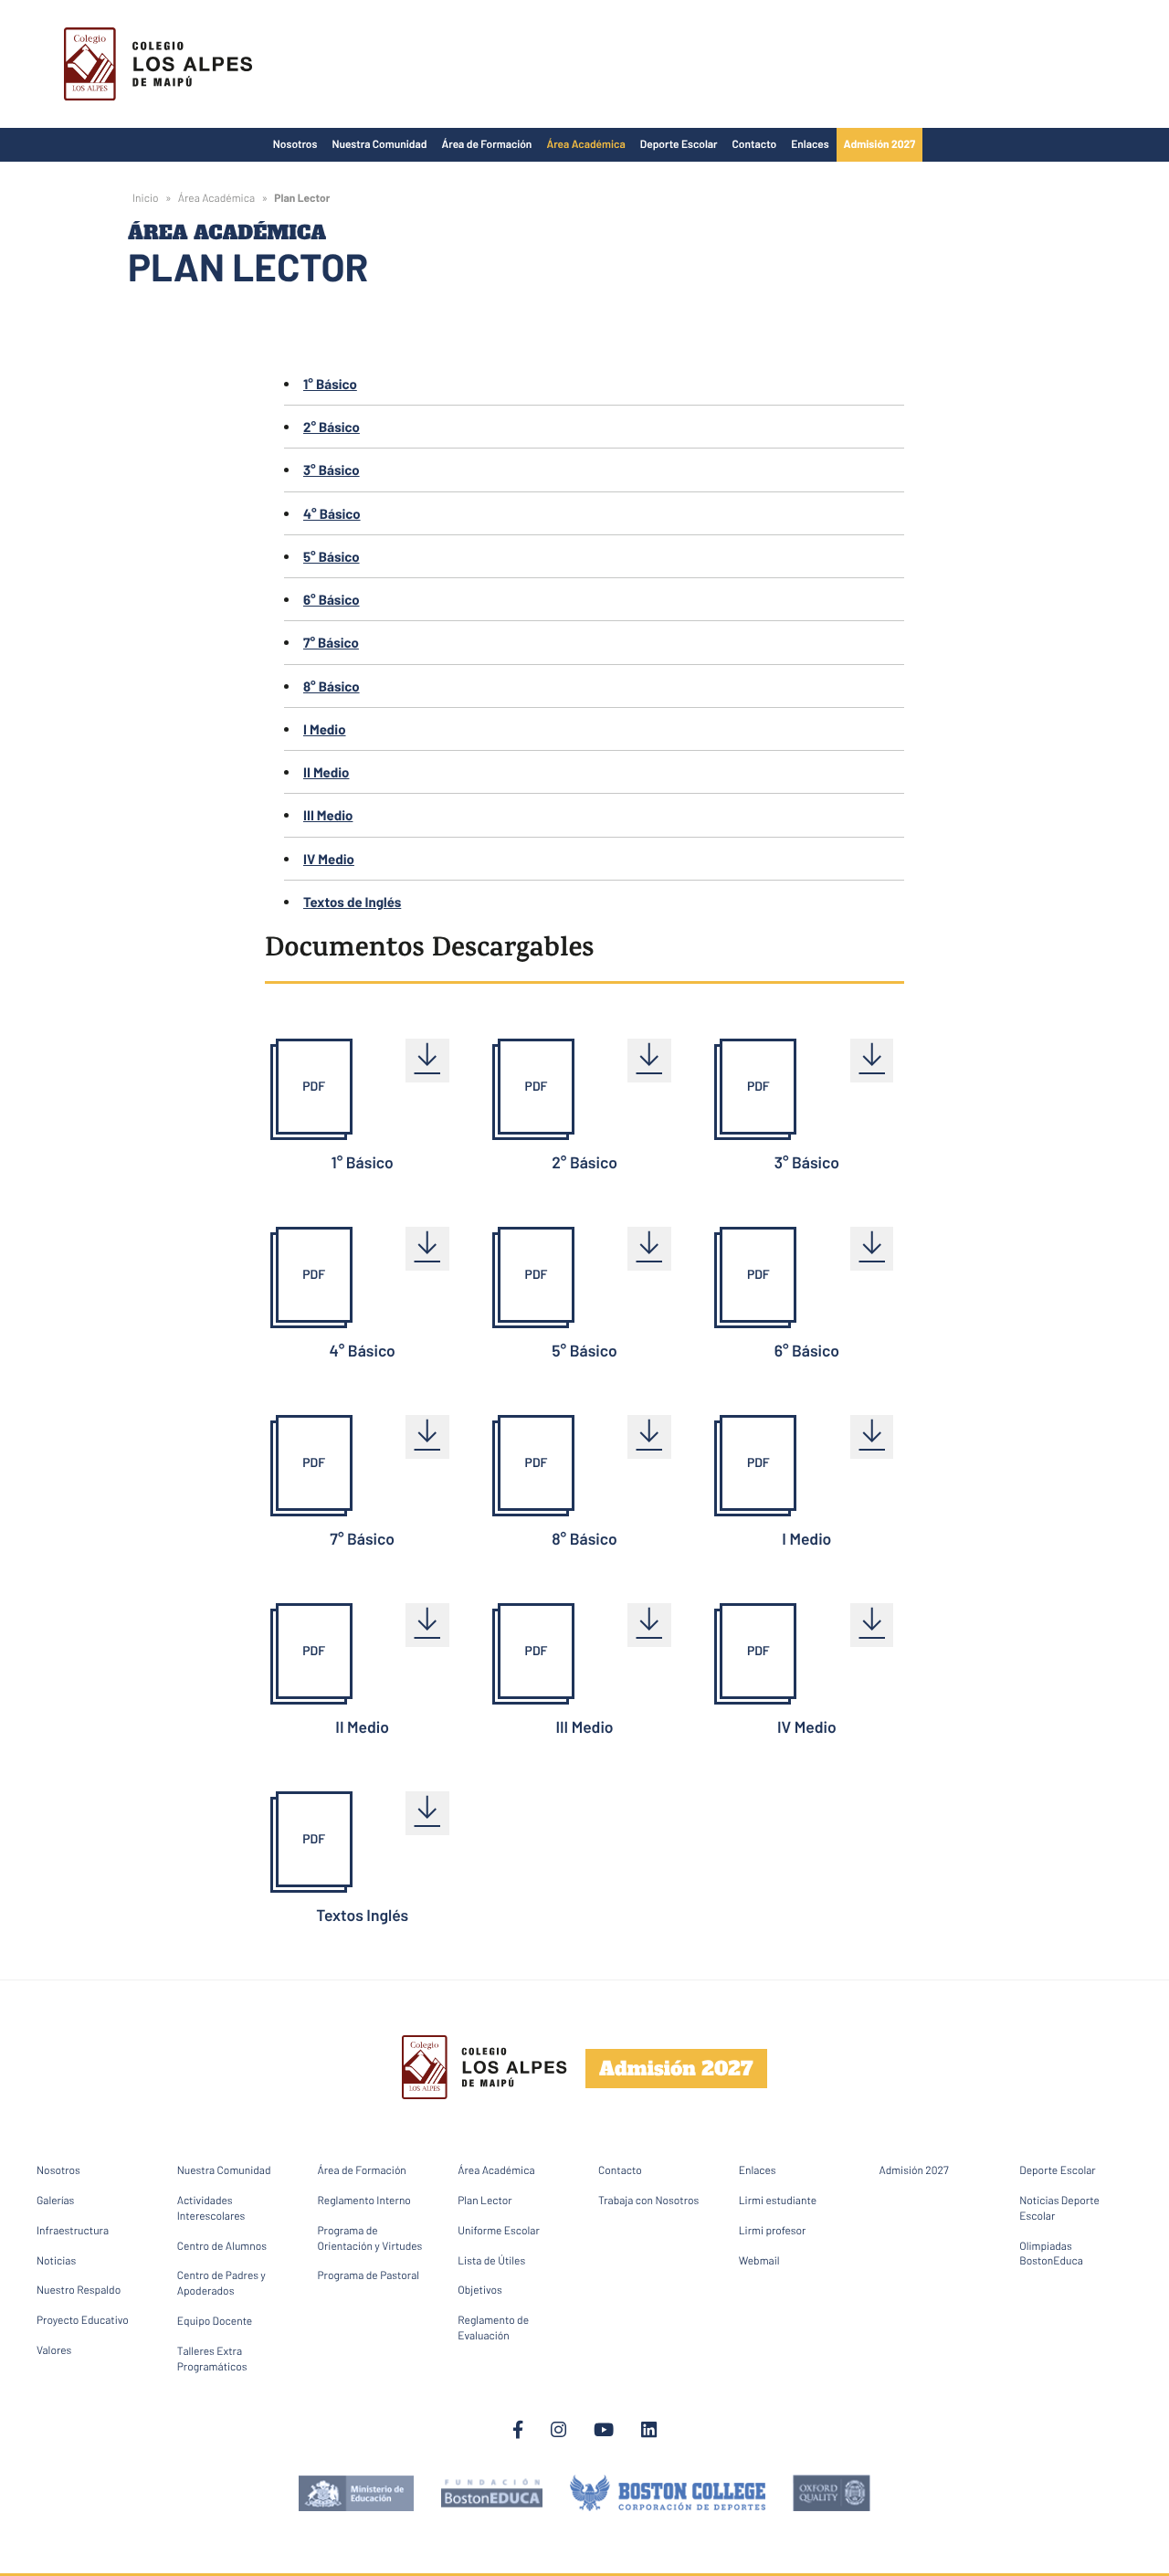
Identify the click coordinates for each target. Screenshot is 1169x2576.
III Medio (328, 815)
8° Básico (332, 686)
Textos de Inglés (352, 902)
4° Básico (332, 513)
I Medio (325, 729)
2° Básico (332, 427)
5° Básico (332, 556)
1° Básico (330, 384)
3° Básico (332, 470)
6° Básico (332, 599)
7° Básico (331, 642)
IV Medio (329, 859)
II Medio (326, 772)
